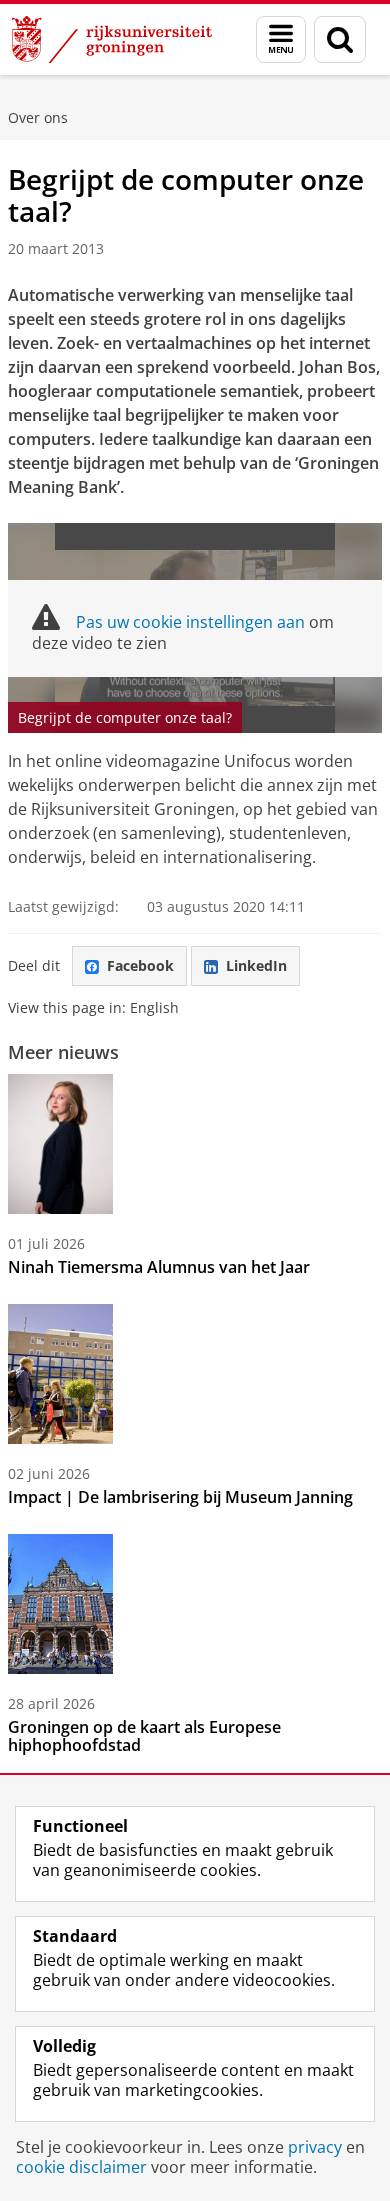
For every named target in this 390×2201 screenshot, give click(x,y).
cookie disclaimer (81, 2167)
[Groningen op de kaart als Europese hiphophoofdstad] (60, 1604)
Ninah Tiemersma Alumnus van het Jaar (159, 1267)
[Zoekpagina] (340, 39)
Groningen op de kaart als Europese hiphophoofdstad (144, 1736)
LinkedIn (256, 965)
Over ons (38, 117)
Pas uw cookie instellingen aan (190, 622)
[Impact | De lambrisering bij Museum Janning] (60, 1374)
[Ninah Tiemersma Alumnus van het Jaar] (60, 1144)
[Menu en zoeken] (281, 39)
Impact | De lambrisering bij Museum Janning (180, 1497)
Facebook (140, 965)
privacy (315, 2147)
